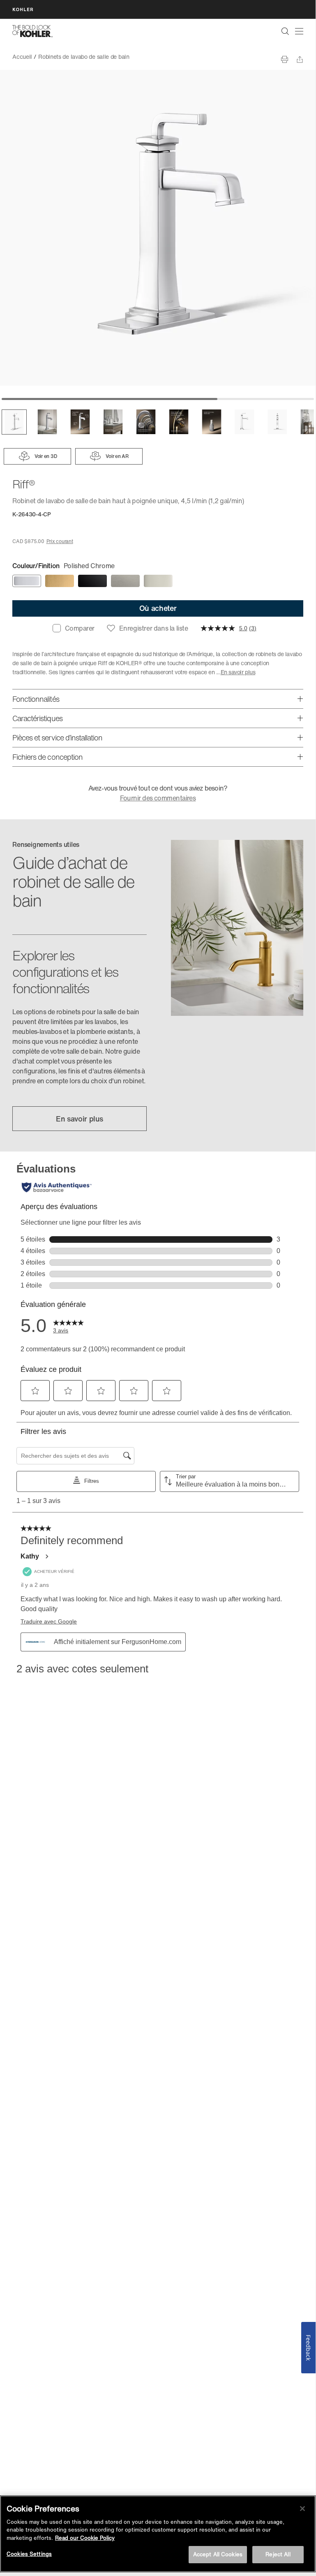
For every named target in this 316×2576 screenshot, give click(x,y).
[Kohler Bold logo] (32, 31)
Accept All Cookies (218, 2554)
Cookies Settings (29, 2554)
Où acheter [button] (158, 608)
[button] (14, 422)
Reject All (278, 2554)
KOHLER (23, 9)
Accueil (22, 57)
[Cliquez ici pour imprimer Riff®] (285, 59)
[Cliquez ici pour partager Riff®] (300, 59)
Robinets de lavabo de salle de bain (84, 57)
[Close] (302, 2509)
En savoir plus (238, 672)
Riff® (142, 57)
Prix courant (60, 541)
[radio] (27, 581)
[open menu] (299, 31)
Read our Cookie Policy (85, 2538)
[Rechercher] (285, 31)
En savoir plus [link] (80, 1119)
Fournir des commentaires (158, 798)
